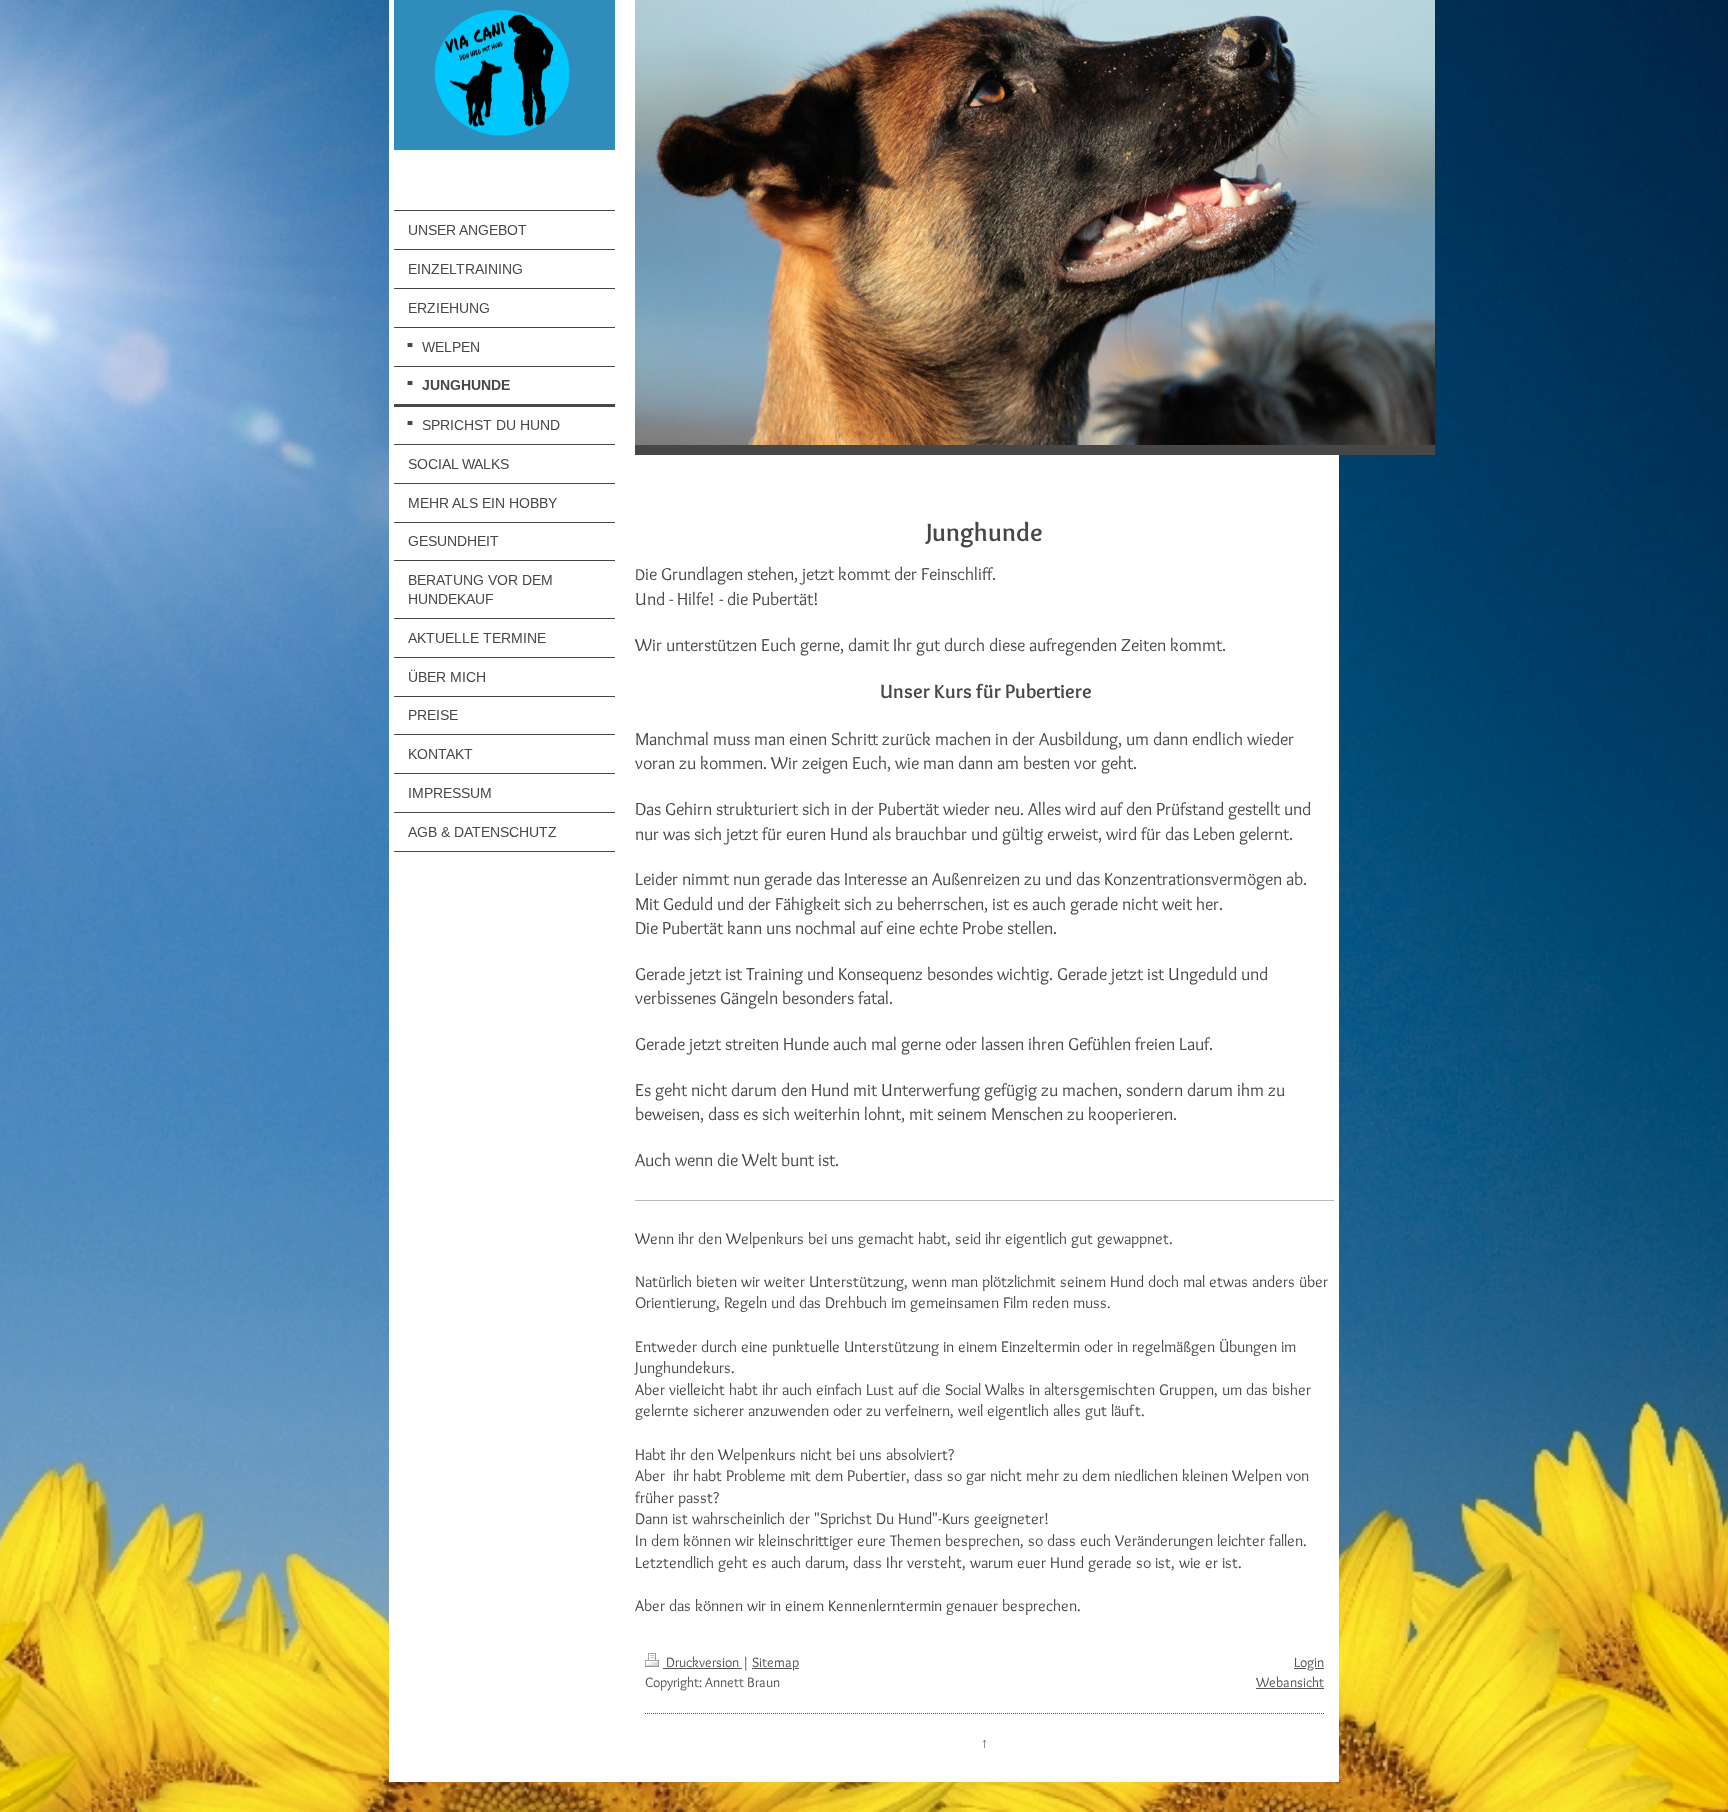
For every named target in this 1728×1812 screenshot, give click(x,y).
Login (1309, 1662)
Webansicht (1290, 1682)
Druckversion (702, 1662)
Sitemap (775, 1662)
